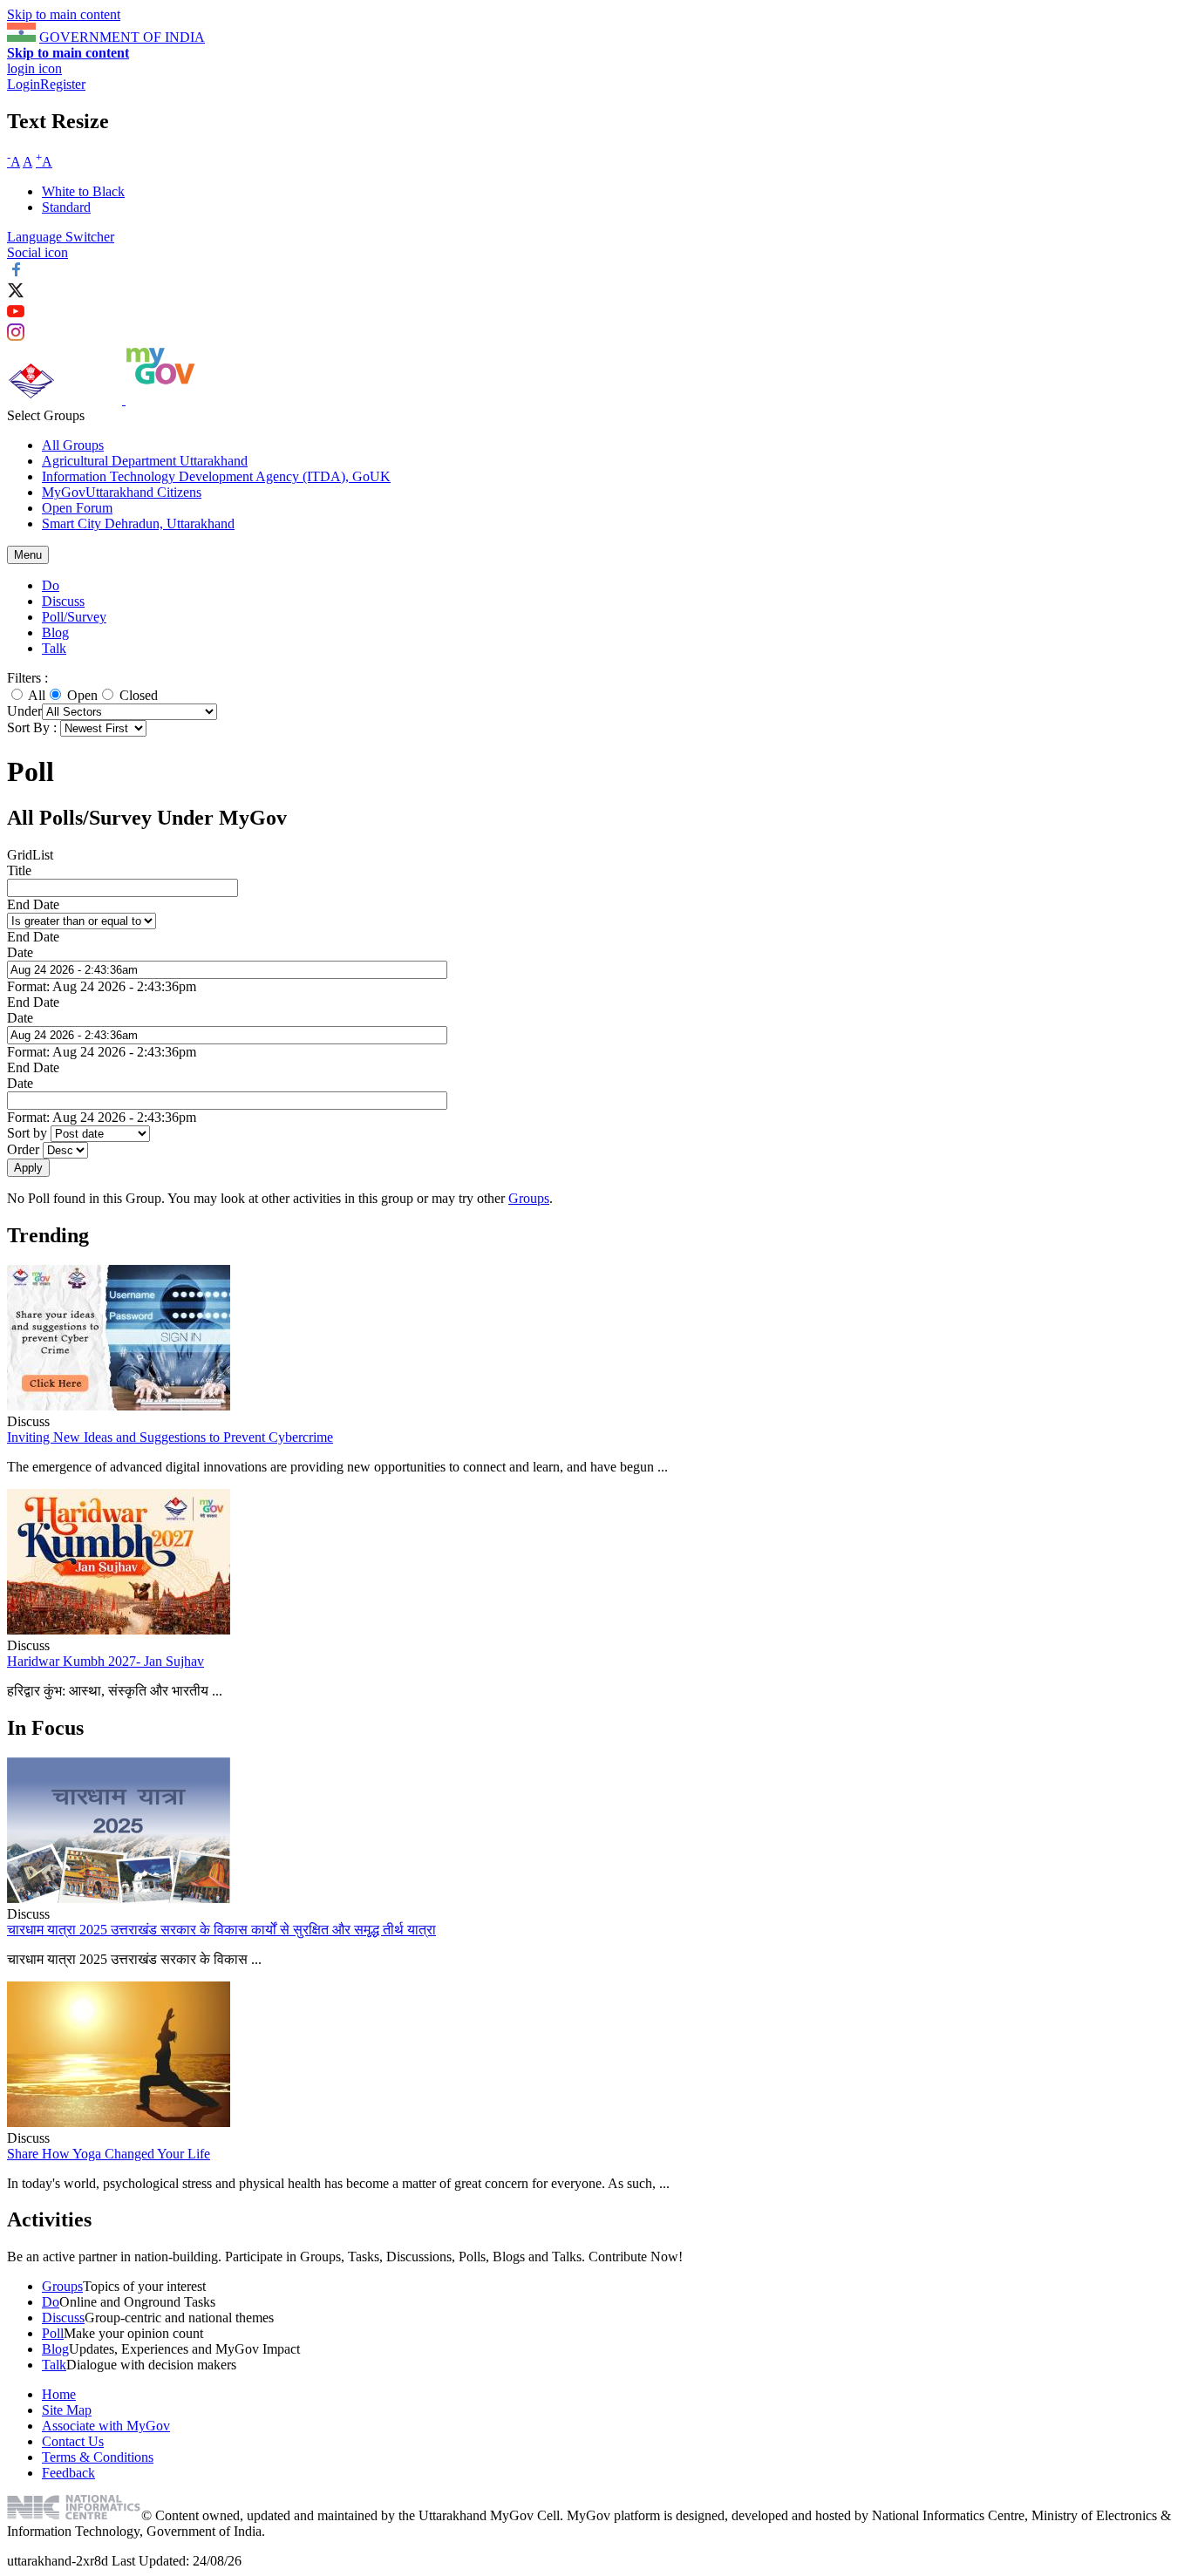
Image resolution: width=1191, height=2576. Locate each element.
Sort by (29, 1133)
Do (51, 585)
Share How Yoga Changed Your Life (109, 2154)
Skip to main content (64, 14)
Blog (55, 632)
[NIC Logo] (74, 2515)
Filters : (27, 678)
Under (24, 711)
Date (20, 952)
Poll (53, 2333)
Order (25, 1149)
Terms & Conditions (98, 2457)
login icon (34, 68)
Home (59, 2394)
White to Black (83, 191)
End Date (33, 904)
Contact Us (73, 2441)
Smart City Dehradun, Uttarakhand (138, 523)
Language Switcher (61, 237)
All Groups (73, 445)
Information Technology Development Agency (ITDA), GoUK (216, 476)
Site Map (67, 2410)
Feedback (68, 2473)
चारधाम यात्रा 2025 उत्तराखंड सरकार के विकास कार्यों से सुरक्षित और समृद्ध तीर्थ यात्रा (221, 1930)
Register (63, 84)
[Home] (66, 400)
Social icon (37, 252)
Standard (66, 207)
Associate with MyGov (106, 2426)
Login (24, 84)
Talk (54, 648)
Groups (529, 1198)
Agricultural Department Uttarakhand (145, 461)
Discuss (63, 601)
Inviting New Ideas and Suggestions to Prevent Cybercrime (170, 1437)
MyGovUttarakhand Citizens (122, 492)
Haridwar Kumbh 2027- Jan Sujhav (105, 1661)
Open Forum (77, 508)
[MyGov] (160, 400)
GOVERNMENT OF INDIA (122, 37)
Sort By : (32, 727)
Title (19, 870)
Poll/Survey (74, 617)
